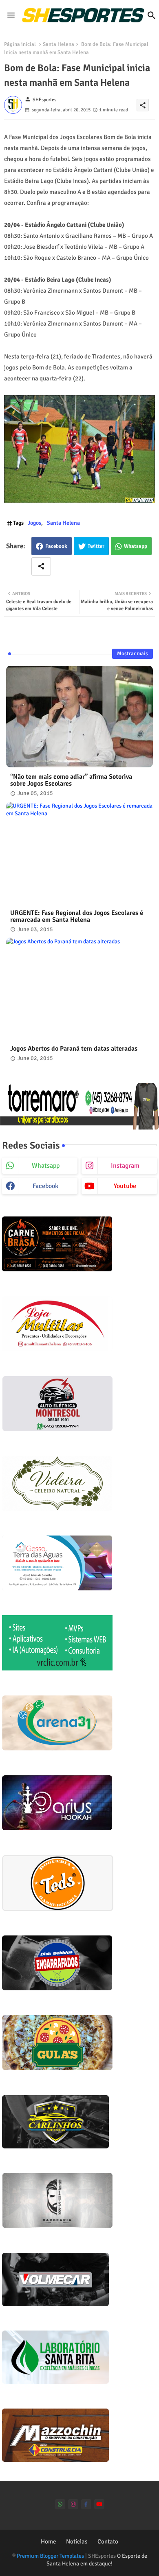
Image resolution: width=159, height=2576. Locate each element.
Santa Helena (59, 44)
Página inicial (20, 44)
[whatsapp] (60, 2504)
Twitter (96, 546)
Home (49, 2541)
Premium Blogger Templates (50, 2556)
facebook (45, 1186)
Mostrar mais (132, 654)
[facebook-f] (86, 2504)
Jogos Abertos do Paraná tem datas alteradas (74, 1049)
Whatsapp (136, 546)
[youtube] (99, 2504)
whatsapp (46, 1166)
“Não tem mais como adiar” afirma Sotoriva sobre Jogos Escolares (71, 780)
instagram (125, 1166)
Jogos (34, 523)
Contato (108, 2541)
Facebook (56, 546)
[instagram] (73, 2504)
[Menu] (11, 15)
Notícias (77, 2541)
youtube (125, 1186)
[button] (152, 15)
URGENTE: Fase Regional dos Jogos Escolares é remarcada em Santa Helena (77, 917)
